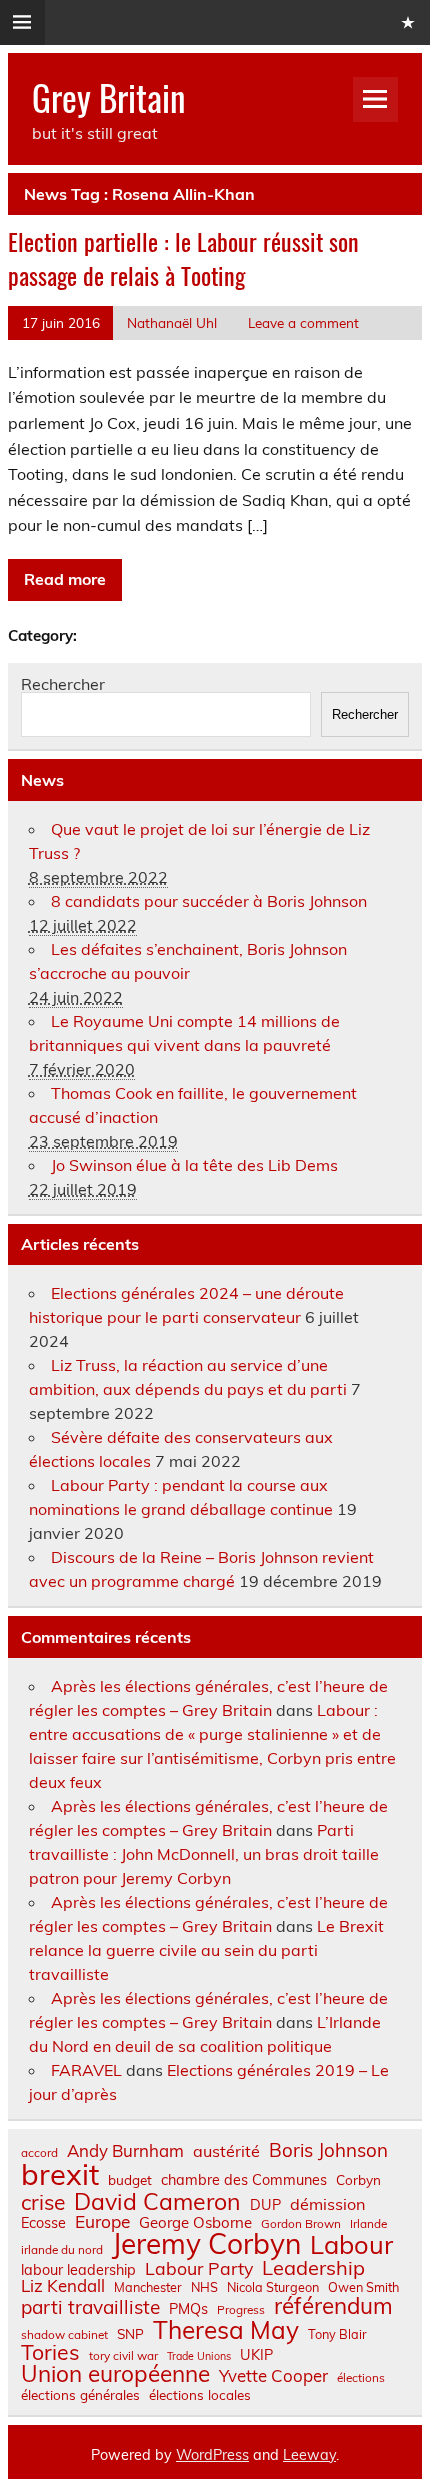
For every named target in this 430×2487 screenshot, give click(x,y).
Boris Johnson (328, 2150)
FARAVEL (86, 2070)
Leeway (309, 2455)
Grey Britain (108, 97)
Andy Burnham (125, 2151)
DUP (265, 2205)
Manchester (148, 2287)
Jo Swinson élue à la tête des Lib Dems (194, 1165)
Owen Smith (363, 2287)
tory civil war (123, 2356)
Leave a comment (303, 322)
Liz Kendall (63, 2286)
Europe (102, 2221)
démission (327, 2204)
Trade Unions (199, 2356)
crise (43, 2202)
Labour (351, 2244)
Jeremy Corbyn (206, 2244)
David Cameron (157, 2201)
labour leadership (78, 2270)
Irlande (368, 2224)
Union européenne (115, 2374)
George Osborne (195, 2222)
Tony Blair (337, 2334)
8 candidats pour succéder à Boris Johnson (209, 901)
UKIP (256, 2355)
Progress (241, 2310)
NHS (204, 2287)
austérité (226, 2151)
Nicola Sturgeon (273, 2287)
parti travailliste (90, 2307)
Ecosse (43, 2223)
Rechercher (63, 684)
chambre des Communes (244, 2180)
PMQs (188, 2309)
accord (39, 2153)
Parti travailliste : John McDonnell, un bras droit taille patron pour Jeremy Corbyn (204, 1854)
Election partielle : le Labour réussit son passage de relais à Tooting (183, 258)
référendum (333, 2306)
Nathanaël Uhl (172, 322)
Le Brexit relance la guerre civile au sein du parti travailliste (206, 1950)
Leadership (313, 2268)
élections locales (200, 2395)
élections (361, 2378)
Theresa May (226, 2330)
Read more (65, 579)
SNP (130, 2334)
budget (130, 2180)
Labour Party (199, 2269)
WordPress (212, 2455)
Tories (50, 2352)
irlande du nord (62, 2250)
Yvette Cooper (273, 2376)
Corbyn (358, 2180)
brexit (60, 2174)
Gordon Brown (301, 2224)
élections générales (80, 2395)
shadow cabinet (64, 2335)
